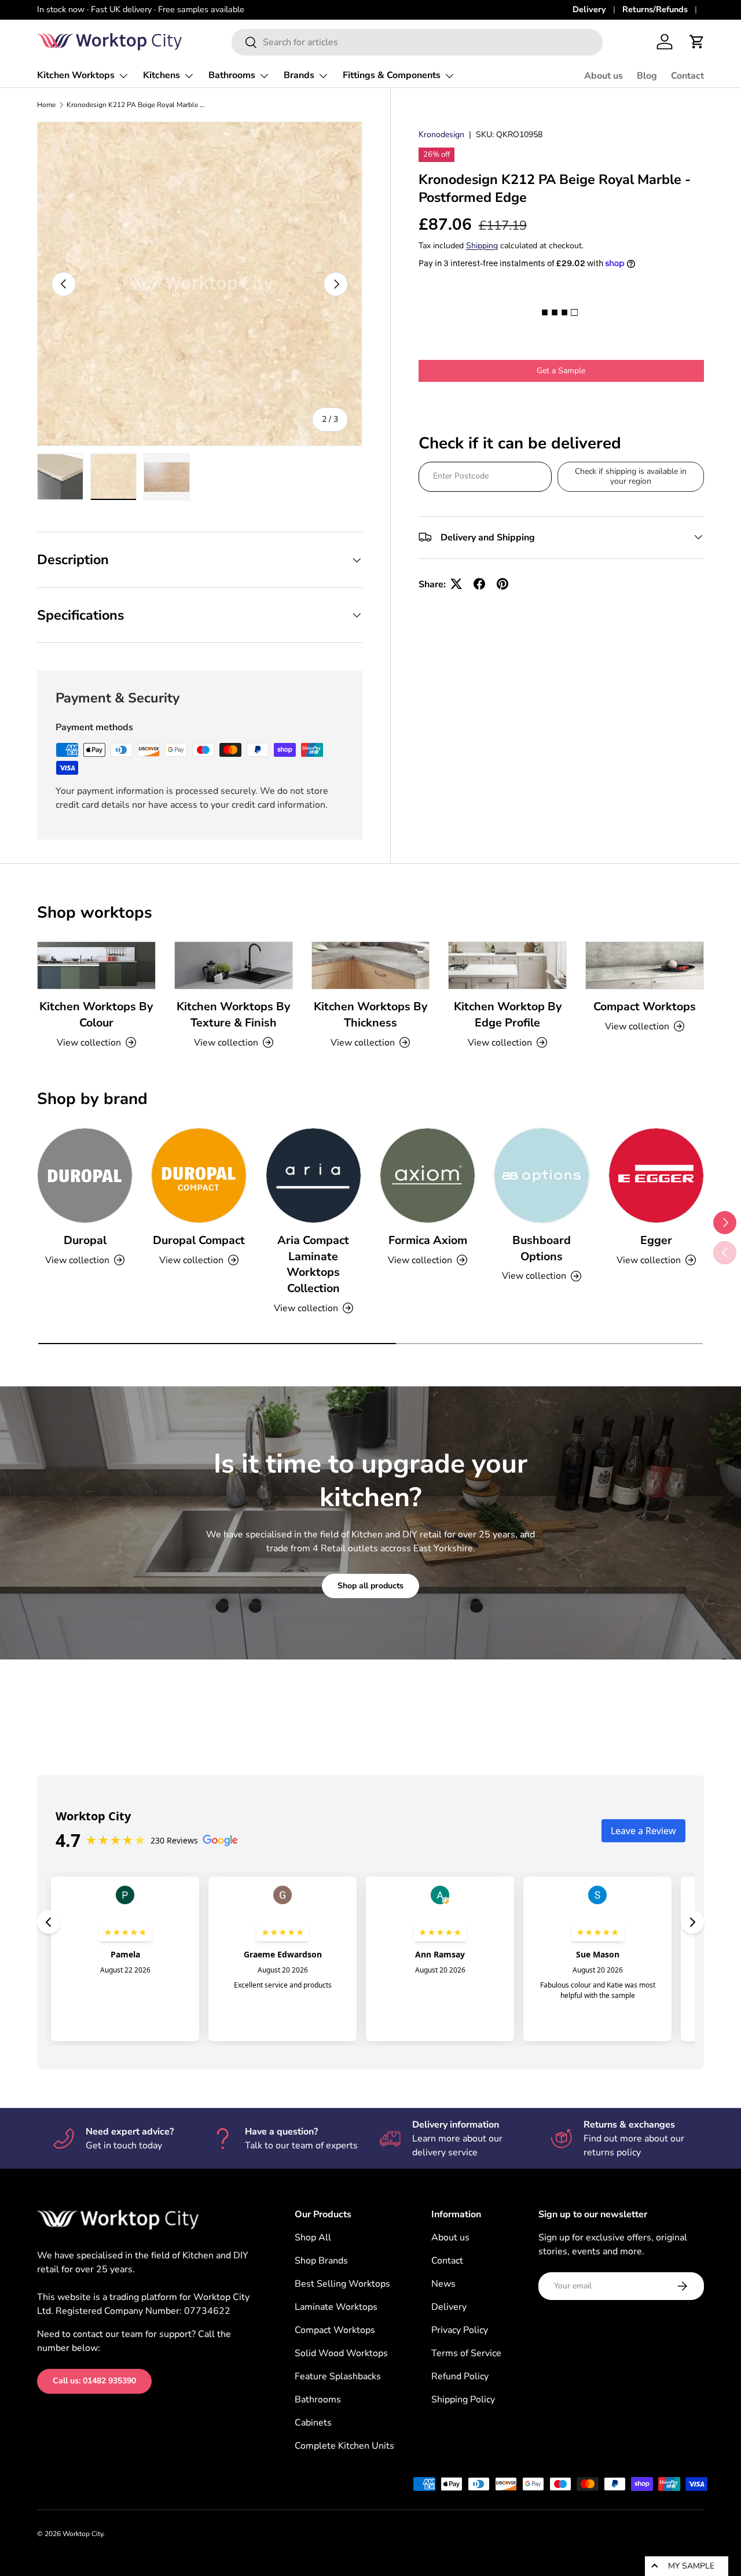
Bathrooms (232, 75)
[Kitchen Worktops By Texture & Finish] (234, 965)
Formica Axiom (428, 1240)
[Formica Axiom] (428, 1175)
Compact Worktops (645, 1007)
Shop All (313, 2238)
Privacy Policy (460, 2330)
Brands (299, 75)
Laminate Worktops (336, 2307)
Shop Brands (321, 2261)
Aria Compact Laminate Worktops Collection (313, 1264)
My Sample (691, 2566)
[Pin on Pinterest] (502, 584)
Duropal (85, 1240)
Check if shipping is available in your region (631, 476)
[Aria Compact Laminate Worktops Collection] (313, 1175)
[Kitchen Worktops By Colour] (96, 965)
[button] (697, 42)
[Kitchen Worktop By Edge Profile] (507, 965)
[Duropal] (85, 1175)
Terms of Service (466, 2353)
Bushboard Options (542, 1248)
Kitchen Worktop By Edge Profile (508, 1015)
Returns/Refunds (655, 9)
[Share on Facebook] (479, 584)
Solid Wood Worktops (341, 2353)
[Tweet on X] (456, 584)
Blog (647, 76)
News (443, 2284)
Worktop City (83, 2534)
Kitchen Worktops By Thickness (370, 1015)
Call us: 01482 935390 (94, 2381)
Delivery (589, 9)
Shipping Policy (463, 2400)
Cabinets (313, 2423)
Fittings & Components (392, 75)
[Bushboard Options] (542, 1175)
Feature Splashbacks (338, 2376)
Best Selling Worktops (342, 2284)
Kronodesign (441, 135)
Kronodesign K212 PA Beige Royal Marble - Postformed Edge (136, 105)
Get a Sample (561, 371)
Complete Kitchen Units (344, 2446)
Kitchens (162, 75)
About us (604, 76)
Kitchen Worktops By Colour (96, 1015)
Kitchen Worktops (76, 75)
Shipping (482, 246)
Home (46, 105)
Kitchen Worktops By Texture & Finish (233, 1015)
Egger (656, 1240)
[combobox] (417, 42)
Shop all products (370, 1586)
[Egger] (656, 1175)
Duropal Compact (199, 1240)
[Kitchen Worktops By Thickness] (371, 965)
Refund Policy (460, 2376)
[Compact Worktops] (645, 965)
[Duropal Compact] (199, 1175)
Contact (687, 76)
